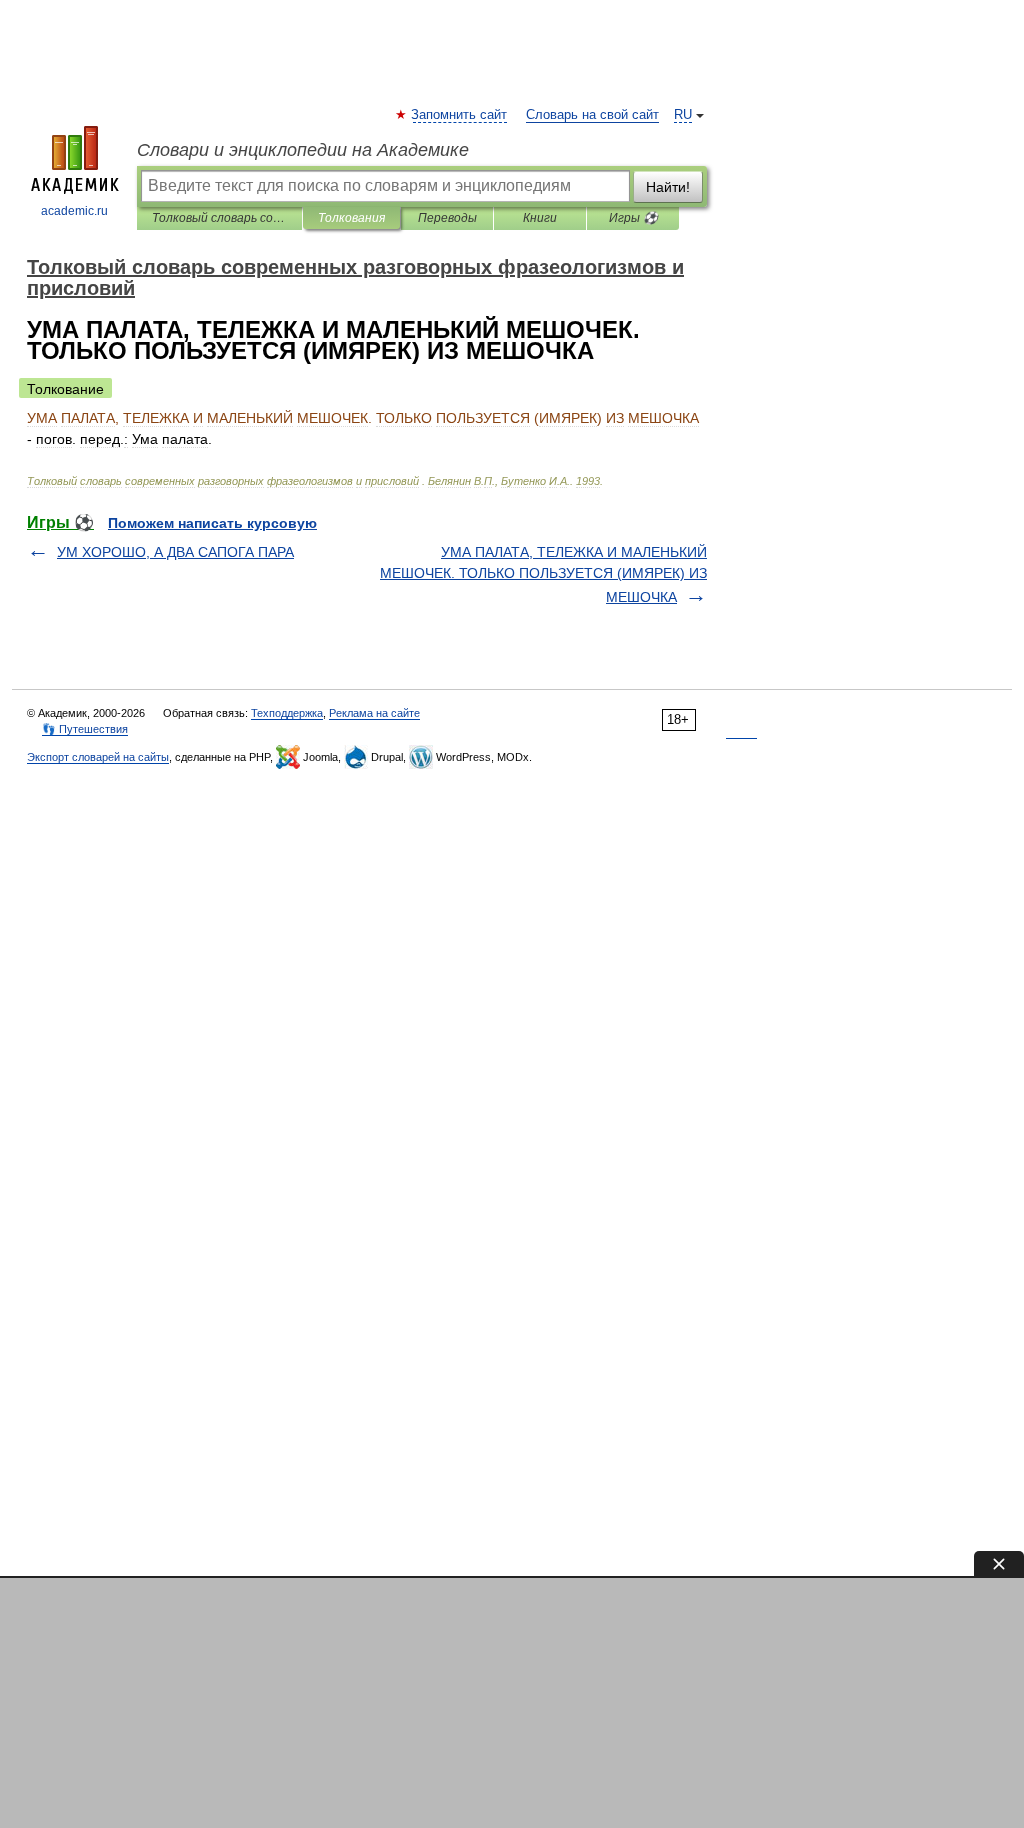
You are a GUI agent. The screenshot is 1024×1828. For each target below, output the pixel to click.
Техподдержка (287, 713)
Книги (540, 218)
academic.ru (74, 211)
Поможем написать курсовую (212, 523)
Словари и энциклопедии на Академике (303, 150)
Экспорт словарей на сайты (98, 757)
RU (683, 115)
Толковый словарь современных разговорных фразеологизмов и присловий (219, 218)
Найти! (668, 187)
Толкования (351, 218)
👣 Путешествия (85, 729)
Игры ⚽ (633, 218)
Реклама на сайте (374, 713)
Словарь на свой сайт (592, 115)
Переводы (447, 218)
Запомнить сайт (460, 115)
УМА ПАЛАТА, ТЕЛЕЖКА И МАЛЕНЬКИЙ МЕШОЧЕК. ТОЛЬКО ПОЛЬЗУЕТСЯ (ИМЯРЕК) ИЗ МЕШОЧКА (543, 574)
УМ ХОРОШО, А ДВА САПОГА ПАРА (175, 552)
